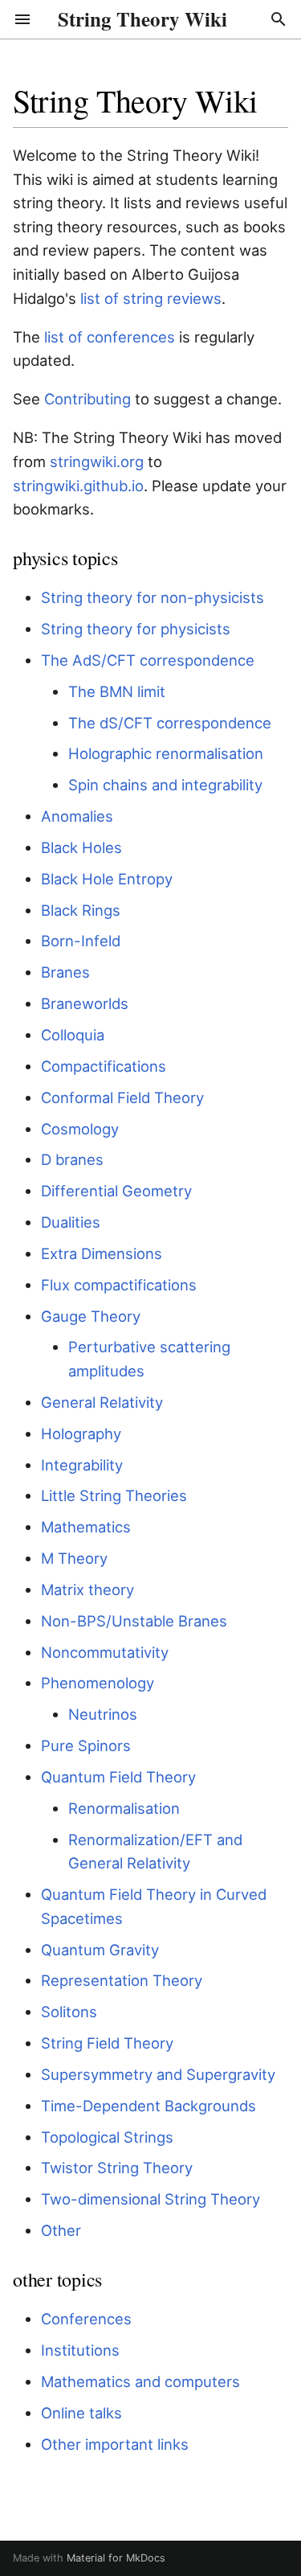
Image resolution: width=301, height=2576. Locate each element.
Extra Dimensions (102, 1253)
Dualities (71, 1222)
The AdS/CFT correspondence (148, 660)
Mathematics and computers (140, 2381)
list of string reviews (151, 298)
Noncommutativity (105, 1652)
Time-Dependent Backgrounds (148, 2106)
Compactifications (104, 1066)
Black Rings (81, 910)
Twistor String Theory (117, 2168)
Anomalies (77, 816)
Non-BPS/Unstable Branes (134, 1621)
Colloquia (73, 1035)
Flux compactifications (119, 1285)
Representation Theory (122, 1980)
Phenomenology (98, 1683)
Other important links (115, 2444)
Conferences (86, 2319)
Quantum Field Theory (118, 1777)
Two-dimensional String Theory (150, 2199)
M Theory (74, 1558)
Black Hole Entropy (107, 879)
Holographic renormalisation (166, 753)
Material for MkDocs (116, 2558)
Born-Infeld (81, 941)
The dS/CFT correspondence (170, 723)
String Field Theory (107, 2043)
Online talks (81, 2413)
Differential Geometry (116, 1191)
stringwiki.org (97, 461)
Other (61, 2230)
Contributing (87, 399)
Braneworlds (85, 1003)
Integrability (82, 1465)
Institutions (80, 2350)
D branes (72, 1159)
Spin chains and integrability (165, 785)
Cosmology (80, 1129)
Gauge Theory (91, 1316)
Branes (65, 972)
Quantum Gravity (100, 1950)
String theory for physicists (136, 629)
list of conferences (110, 337)
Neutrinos (103, 1714)
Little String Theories (114, 1495)
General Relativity (102, 1402)
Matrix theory (87, 1589)
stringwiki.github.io (78, 486)
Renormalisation (124, 1808)
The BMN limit (117, 691)
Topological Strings (107, 2137)
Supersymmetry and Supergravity (158, 2074)
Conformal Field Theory (122, 1097)
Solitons (69, 2012)
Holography (81, 1434)
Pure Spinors (86, 1745)
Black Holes (81, 847)
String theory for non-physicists (153, 597)
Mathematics (86, 1527)
